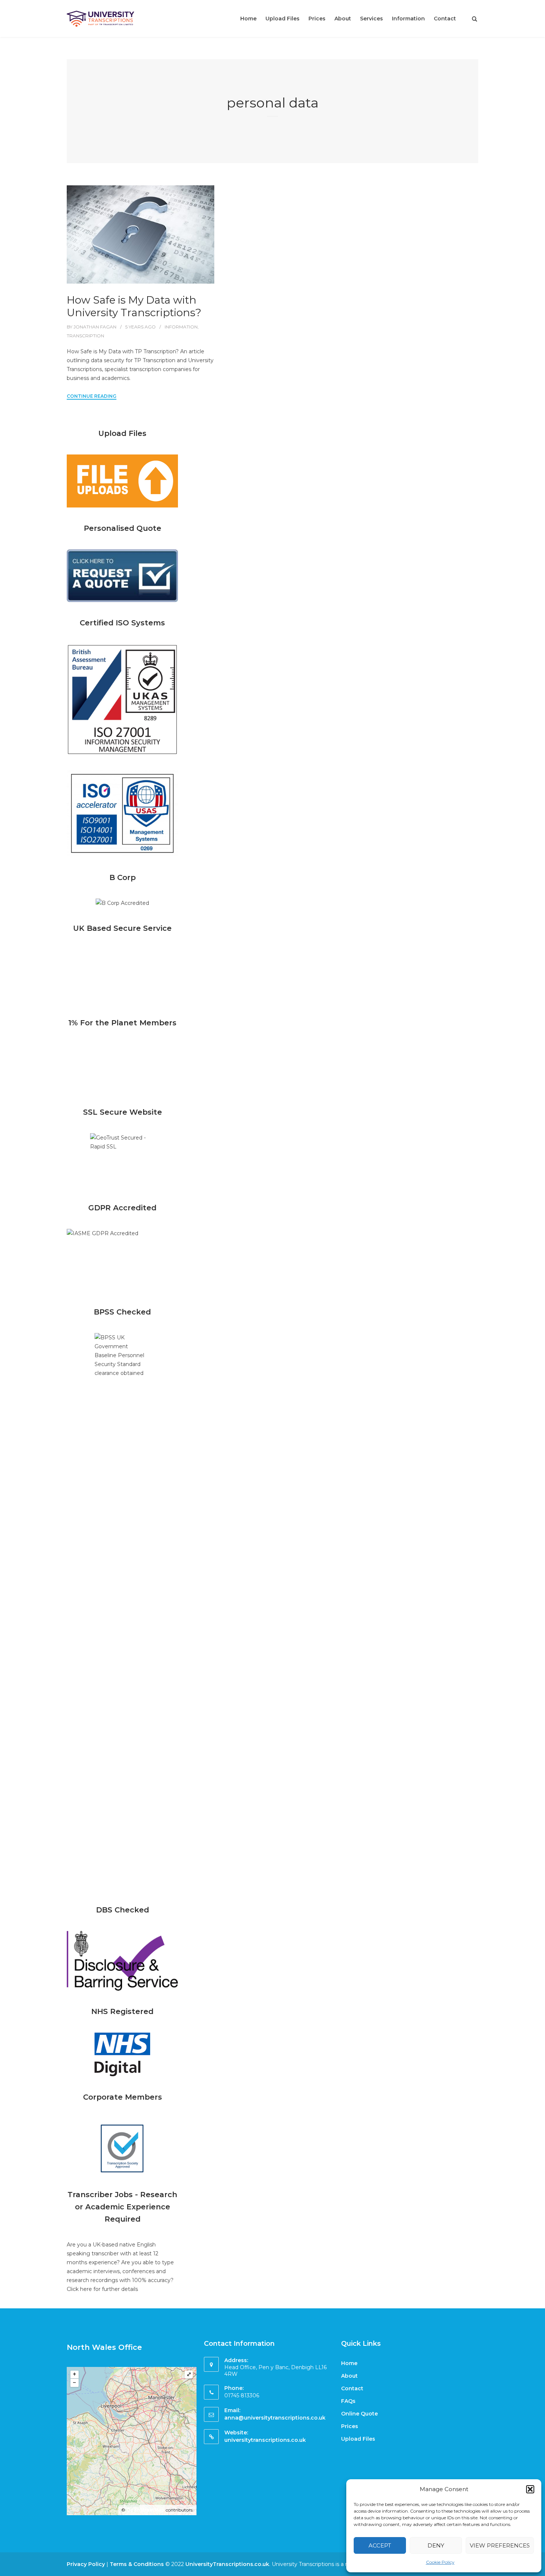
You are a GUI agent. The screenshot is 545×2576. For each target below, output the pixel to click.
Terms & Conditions (137, 2564)
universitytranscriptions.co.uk (265, 2440)
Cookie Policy (440, 2562)
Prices (317, 19)
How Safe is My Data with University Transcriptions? (134, 306)
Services (371, 19)
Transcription (85, 336)
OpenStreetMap (146, 2510)
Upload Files (283, 19)
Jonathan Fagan (95, 327)
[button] (530, 2489)
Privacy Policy (86, 2564)
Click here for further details (102, 2289)
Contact (445, 19)
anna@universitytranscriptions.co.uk (275, 2418)
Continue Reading (92, 396)
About (343, 19)
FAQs (348, 2401)
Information (408, 19)
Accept (380, 2545)
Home (248, 19)
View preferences (500, 2545)
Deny (436, 2545)
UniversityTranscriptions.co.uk (227, 2564)
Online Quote (359, 2414)
